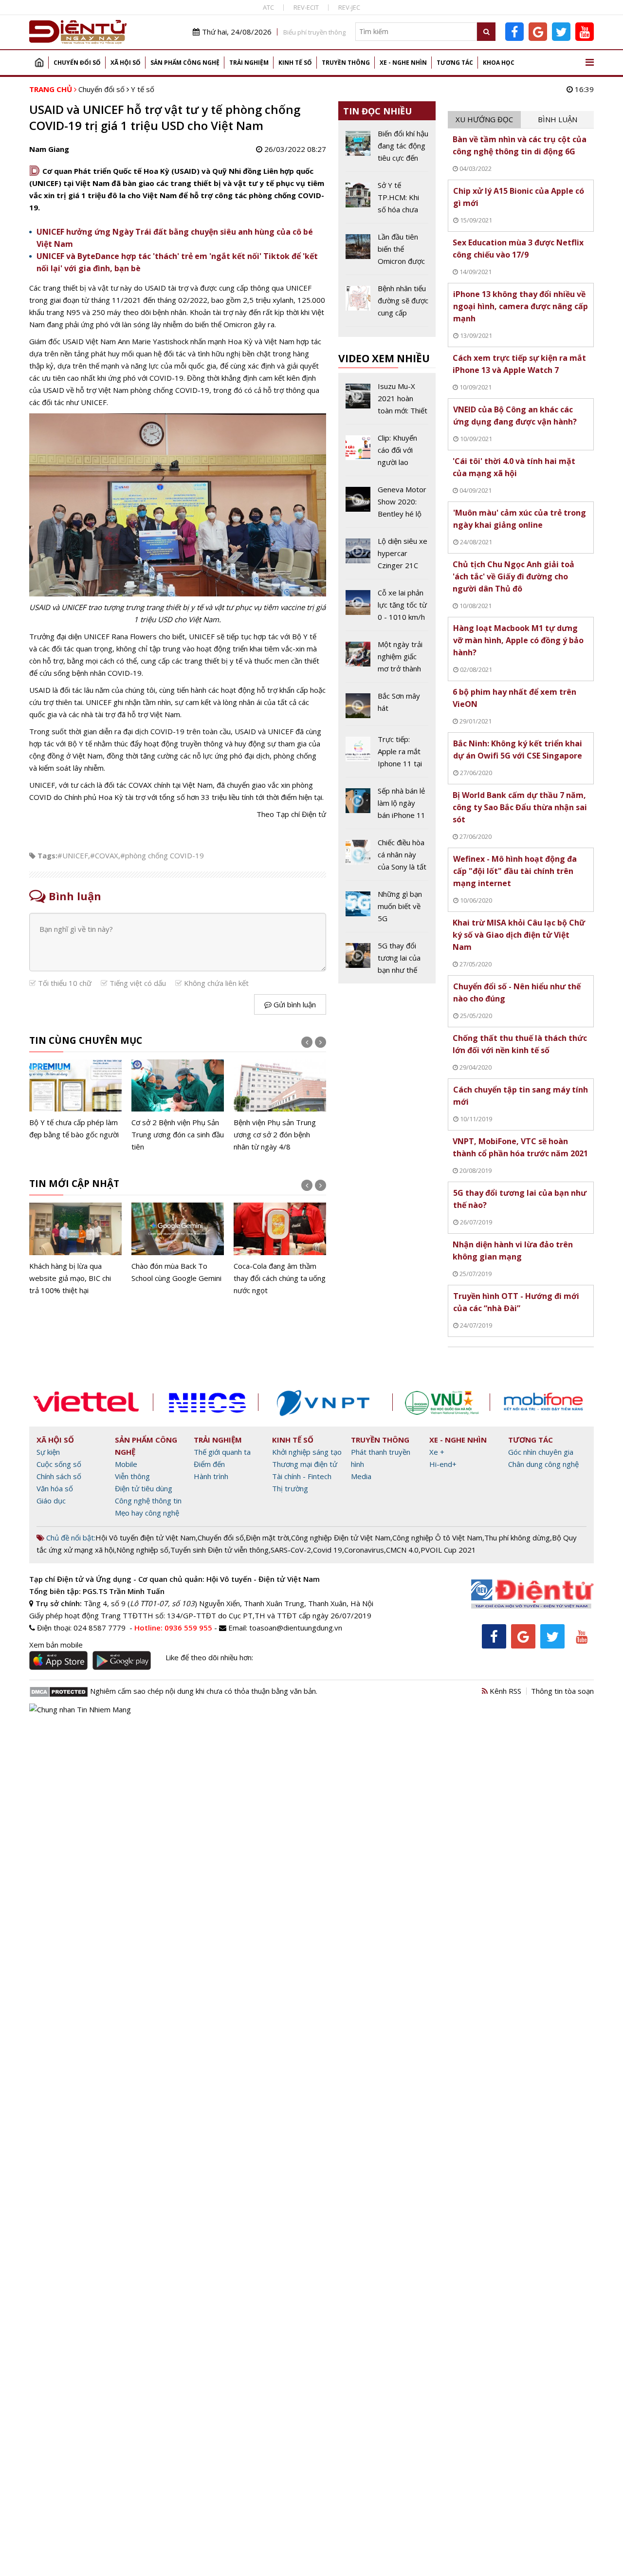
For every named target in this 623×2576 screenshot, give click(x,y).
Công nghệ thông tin (148, 1501)
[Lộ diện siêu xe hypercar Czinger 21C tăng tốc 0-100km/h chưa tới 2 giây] (387, 557)
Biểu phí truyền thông (314, 32)
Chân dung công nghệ (543, 1464)
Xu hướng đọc (484, 119)
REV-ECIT (306, 7)
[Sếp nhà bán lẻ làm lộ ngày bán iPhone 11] (387, 807)
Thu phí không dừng (517, 1538)
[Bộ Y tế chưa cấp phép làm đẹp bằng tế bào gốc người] (75, 1100)
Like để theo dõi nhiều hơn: (209, 1657)
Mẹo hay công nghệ (147, 1513)
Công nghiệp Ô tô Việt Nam (437, 1538)
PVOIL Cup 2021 (448, 1550)
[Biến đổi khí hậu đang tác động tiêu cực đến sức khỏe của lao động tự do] (387, 149)
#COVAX (104, 855)
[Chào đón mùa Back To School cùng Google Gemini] (178, 1243)
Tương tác (455, 63)
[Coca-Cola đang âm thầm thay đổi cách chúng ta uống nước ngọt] (280, 1250)
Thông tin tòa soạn (562, 1691)
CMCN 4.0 (402, 1550)
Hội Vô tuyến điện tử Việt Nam (146, 1538)
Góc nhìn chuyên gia (541, 1452)
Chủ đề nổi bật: (70, 1538)
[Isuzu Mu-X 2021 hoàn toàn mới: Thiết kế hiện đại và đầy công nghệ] (387, 402)
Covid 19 (328, 1550)
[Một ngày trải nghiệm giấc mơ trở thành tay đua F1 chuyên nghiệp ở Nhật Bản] (387, 660)
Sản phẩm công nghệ (185, 63)
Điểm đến (209, 1464)
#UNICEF (73, 855)
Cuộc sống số (59, 1464)
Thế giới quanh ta (222, 1452)
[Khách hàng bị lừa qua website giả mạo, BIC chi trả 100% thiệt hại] (75, 1250)
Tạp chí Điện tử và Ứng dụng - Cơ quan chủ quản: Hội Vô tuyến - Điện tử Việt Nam (174, 1579)
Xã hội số (126, 63)
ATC (268, 7)
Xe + (437, 1452)
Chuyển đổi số (77, 63)
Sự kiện (48, 1452)
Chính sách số (59, 1476)
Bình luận (558, 119)
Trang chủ (39, 63)
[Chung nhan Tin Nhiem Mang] (80, 1708)
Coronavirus (364, 1550)
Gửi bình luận (294, 1004)
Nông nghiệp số (142, 1550)
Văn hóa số (55, 1488)
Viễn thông (132, 1476)
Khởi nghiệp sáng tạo (307, 1452)
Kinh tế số (295, 63)
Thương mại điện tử (305, 1464)
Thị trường (290, 1488)
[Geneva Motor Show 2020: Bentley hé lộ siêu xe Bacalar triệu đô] (387, 505)
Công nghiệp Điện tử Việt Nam (341, 1538)
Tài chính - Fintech (302, 1476)
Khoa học (499, 63)
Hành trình (211, 1476)
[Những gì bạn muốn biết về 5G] (387, 910)
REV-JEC (349, 7)
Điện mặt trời (267, 1538)
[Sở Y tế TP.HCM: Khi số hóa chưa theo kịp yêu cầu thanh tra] (387, 201)
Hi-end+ (443, 1464)
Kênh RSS (504, 1691)
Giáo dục (51, 1501)
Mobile (126, 1464)
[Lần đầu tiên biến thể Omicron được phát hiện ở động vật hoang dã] (387, 253)
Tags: (47, 855)
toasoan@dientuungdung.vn (296, 1628)
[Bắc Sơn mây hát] (387, 708)
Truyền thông (346, 63)
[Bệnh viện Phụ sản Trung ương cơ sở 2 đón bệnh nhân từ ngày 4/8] (280, 1106)
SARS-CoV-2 (291, 1550)
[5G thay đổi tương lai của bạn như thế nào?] (387, 958)
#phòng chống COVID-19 (162, 855)
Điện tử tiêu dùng (144, 1488)
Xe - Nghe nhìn (403, 63)
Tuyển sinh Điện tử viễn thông (220, 1550)
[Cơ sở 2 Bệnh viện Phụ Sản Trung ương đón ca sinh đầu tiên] (178, 1106)
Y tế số (143, 89)
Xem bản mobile (56, 1645)
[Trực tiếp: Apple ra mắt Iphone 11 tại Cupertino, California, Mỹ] (387, 755)
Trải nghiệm (249, 63)
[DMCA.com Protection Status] (59, 1691)
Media (361, 1476)
